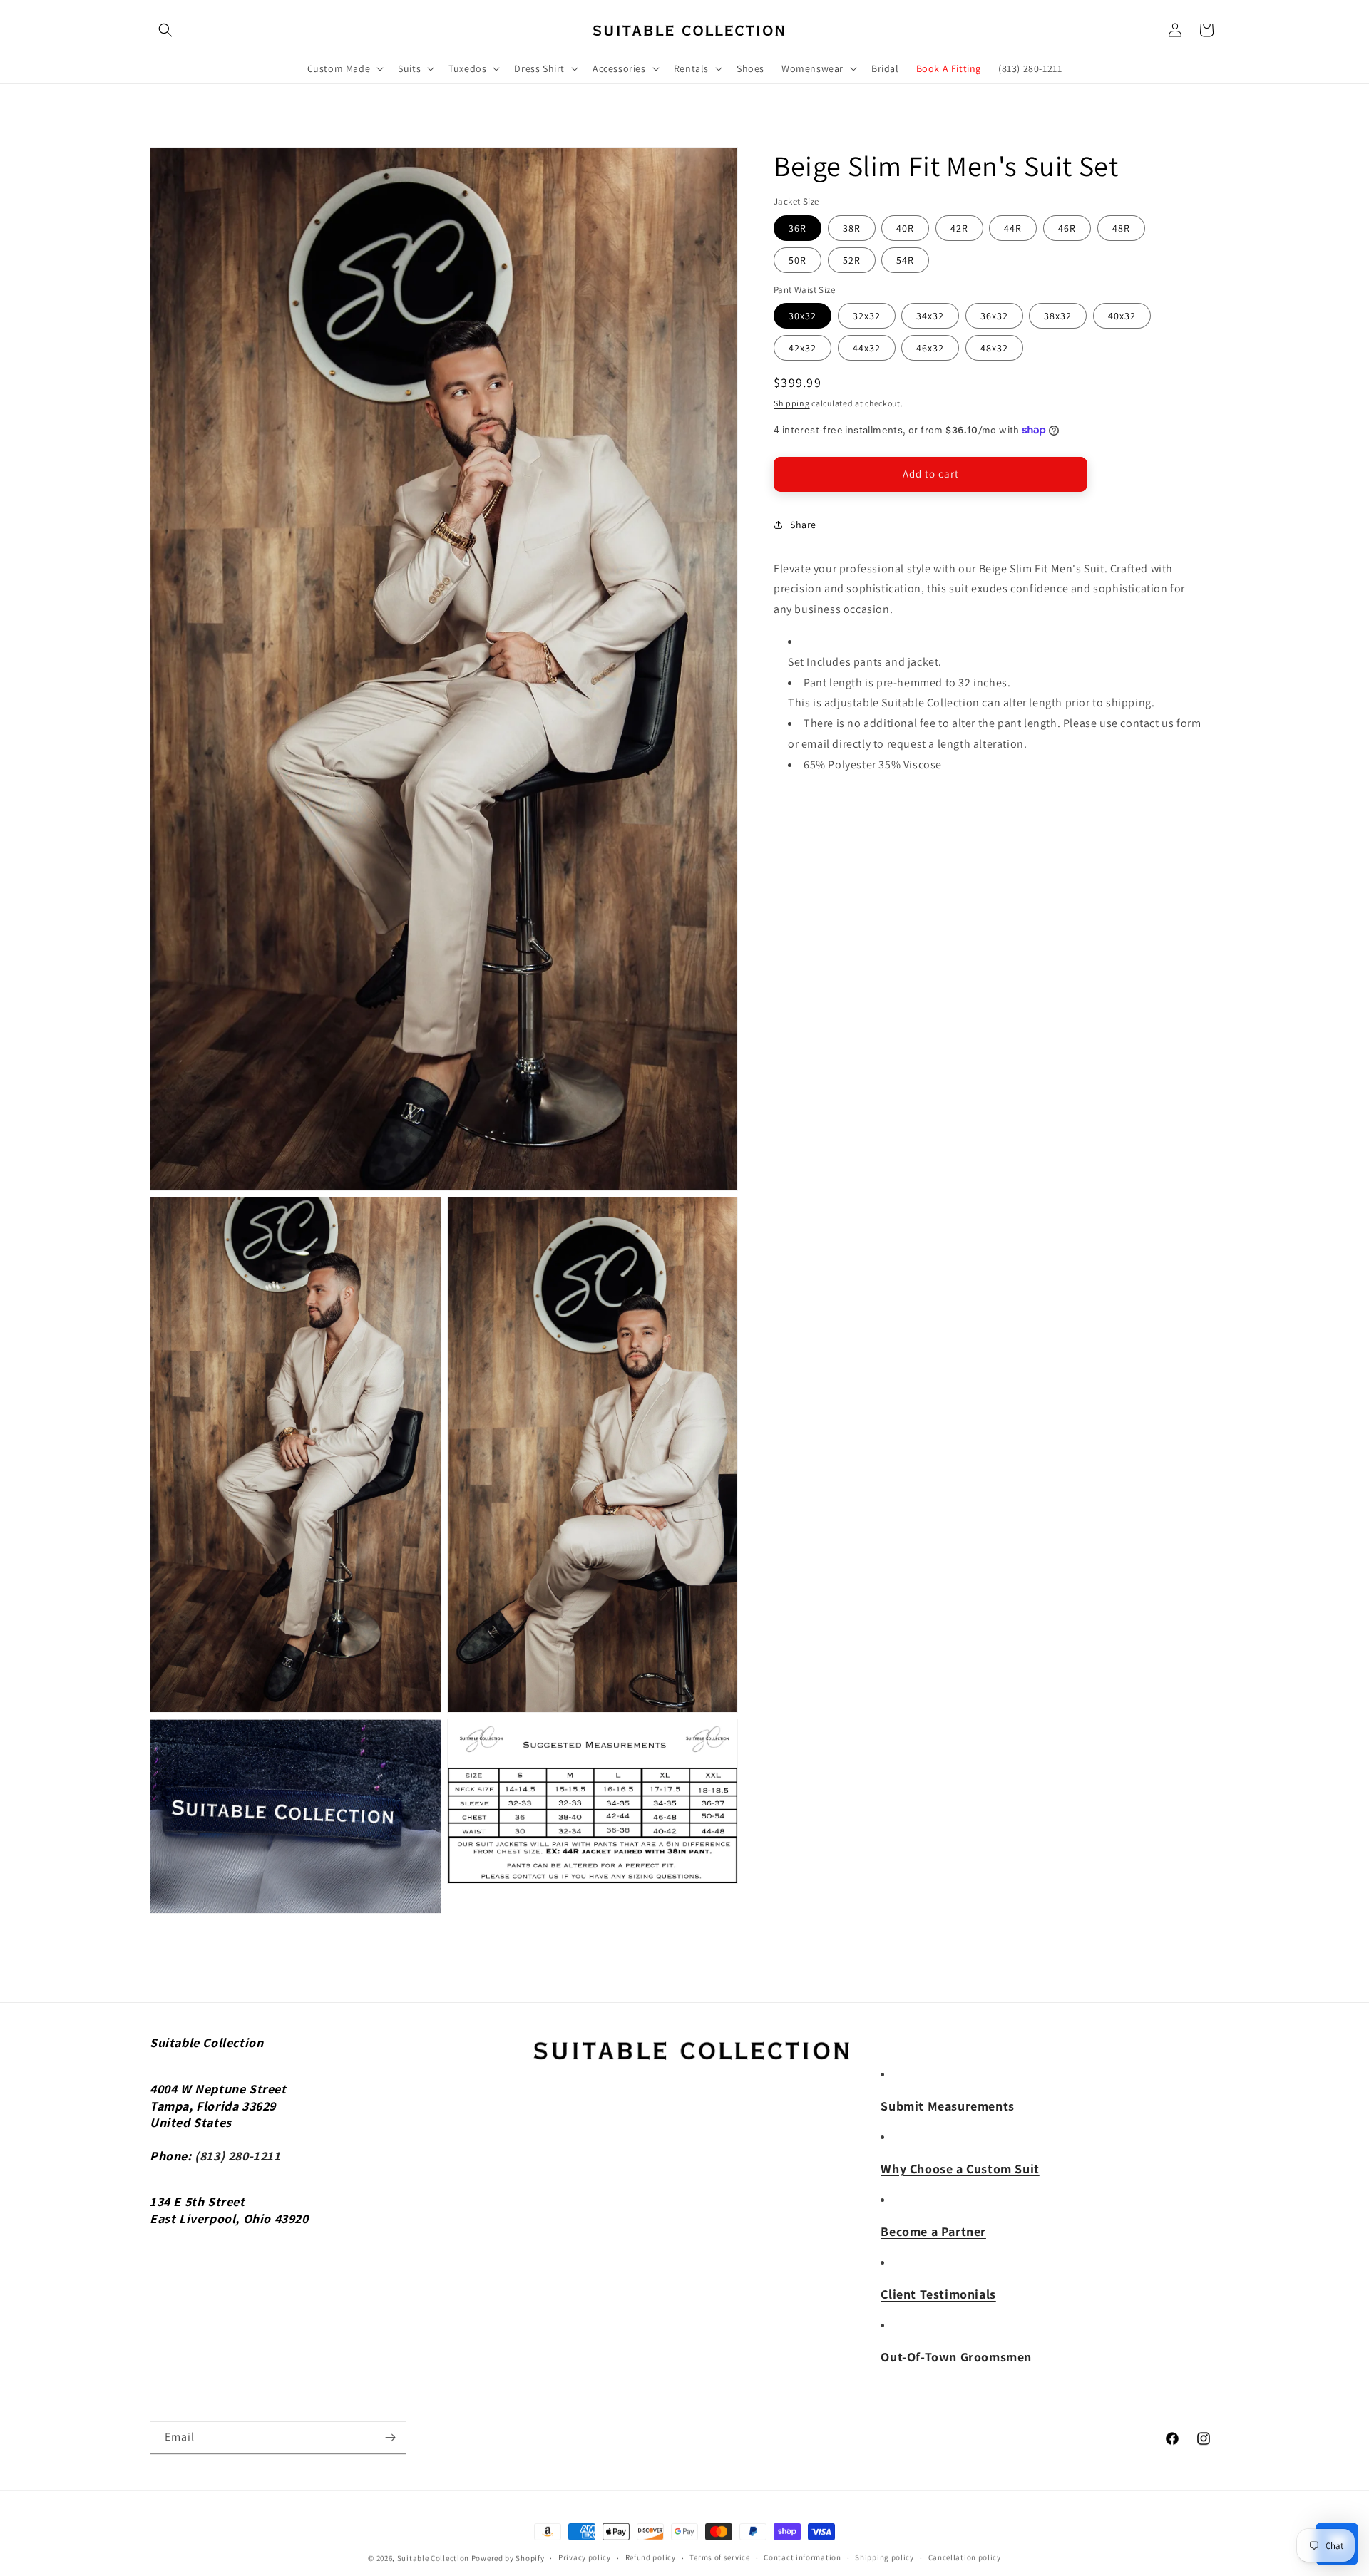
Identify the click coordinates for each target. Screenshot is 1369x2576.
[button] (165, 30)
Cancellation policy (965, 2557)
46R (1067, 227)
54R (905, 259)
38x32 (1058, 316)
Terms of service (719, 2557)
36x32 (994, 316)
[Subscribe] (390, 2437)
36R (798, 227)
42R (959, 227)
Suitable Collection (433, 2557)
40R (905, 227)
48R (1121, 227)
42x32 (803, 348)
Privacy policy (585, 2557)
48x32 (994, 348)
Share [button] (803, 525)
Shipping (792, 403)
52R (852, 259)
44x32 (867, 348)
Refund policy (651, 2557)
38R (852, 227)
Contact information (802, 2557)
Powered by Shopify (508, 2557)
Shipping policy (885, 2557)
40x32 (1122, 316)
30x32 (803, 316)
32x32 (867, 316)
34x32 (930, 316)
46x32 (930, 348)
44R (1013, 227)
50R (798, 259)
